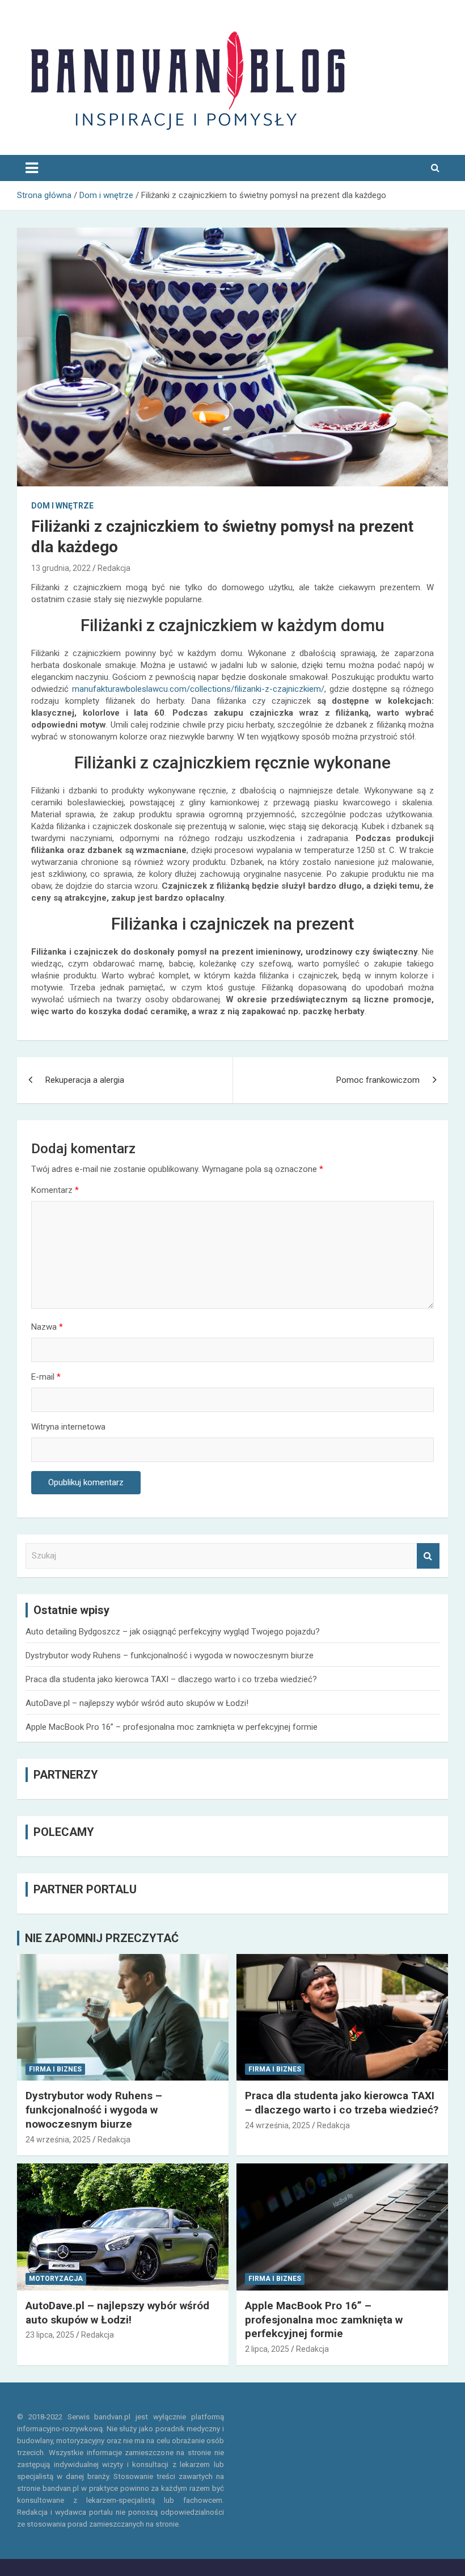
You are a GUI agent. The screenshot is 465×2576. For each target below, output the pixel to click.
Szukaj (428, 1556)
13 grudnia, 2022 (61, 568)
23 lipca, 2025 (50, 2335)
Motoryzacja (56, 2279)
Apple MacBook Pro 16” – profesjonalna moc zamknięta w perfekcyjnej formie (172, 1727)
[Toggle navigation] (32, 168)
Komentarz (55, 1190)
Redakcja (114, 568)
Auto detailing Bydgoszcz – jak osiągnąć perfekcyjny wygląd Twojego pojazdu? (173, 1632)
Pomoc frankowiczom (378, 1080)
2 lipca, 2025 (267, 2349)
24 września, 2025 (58, 2140)
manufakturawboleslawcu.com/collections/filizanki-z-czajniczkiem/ (198, 689)
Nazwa (47, 1327)
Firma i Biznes (55, 2069)
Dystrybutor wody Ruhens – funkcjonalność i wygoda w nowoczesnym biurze (170, 1655)
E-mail (46, 1377)
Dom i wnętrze (62, 506)
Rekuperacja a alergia (85, 1080)
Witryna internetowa (68, 1427)
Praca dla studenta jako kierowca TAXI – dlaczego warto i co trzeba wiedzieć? (171, 1679)
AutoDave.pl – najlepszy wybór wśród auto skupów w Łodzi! (137, 1703)
